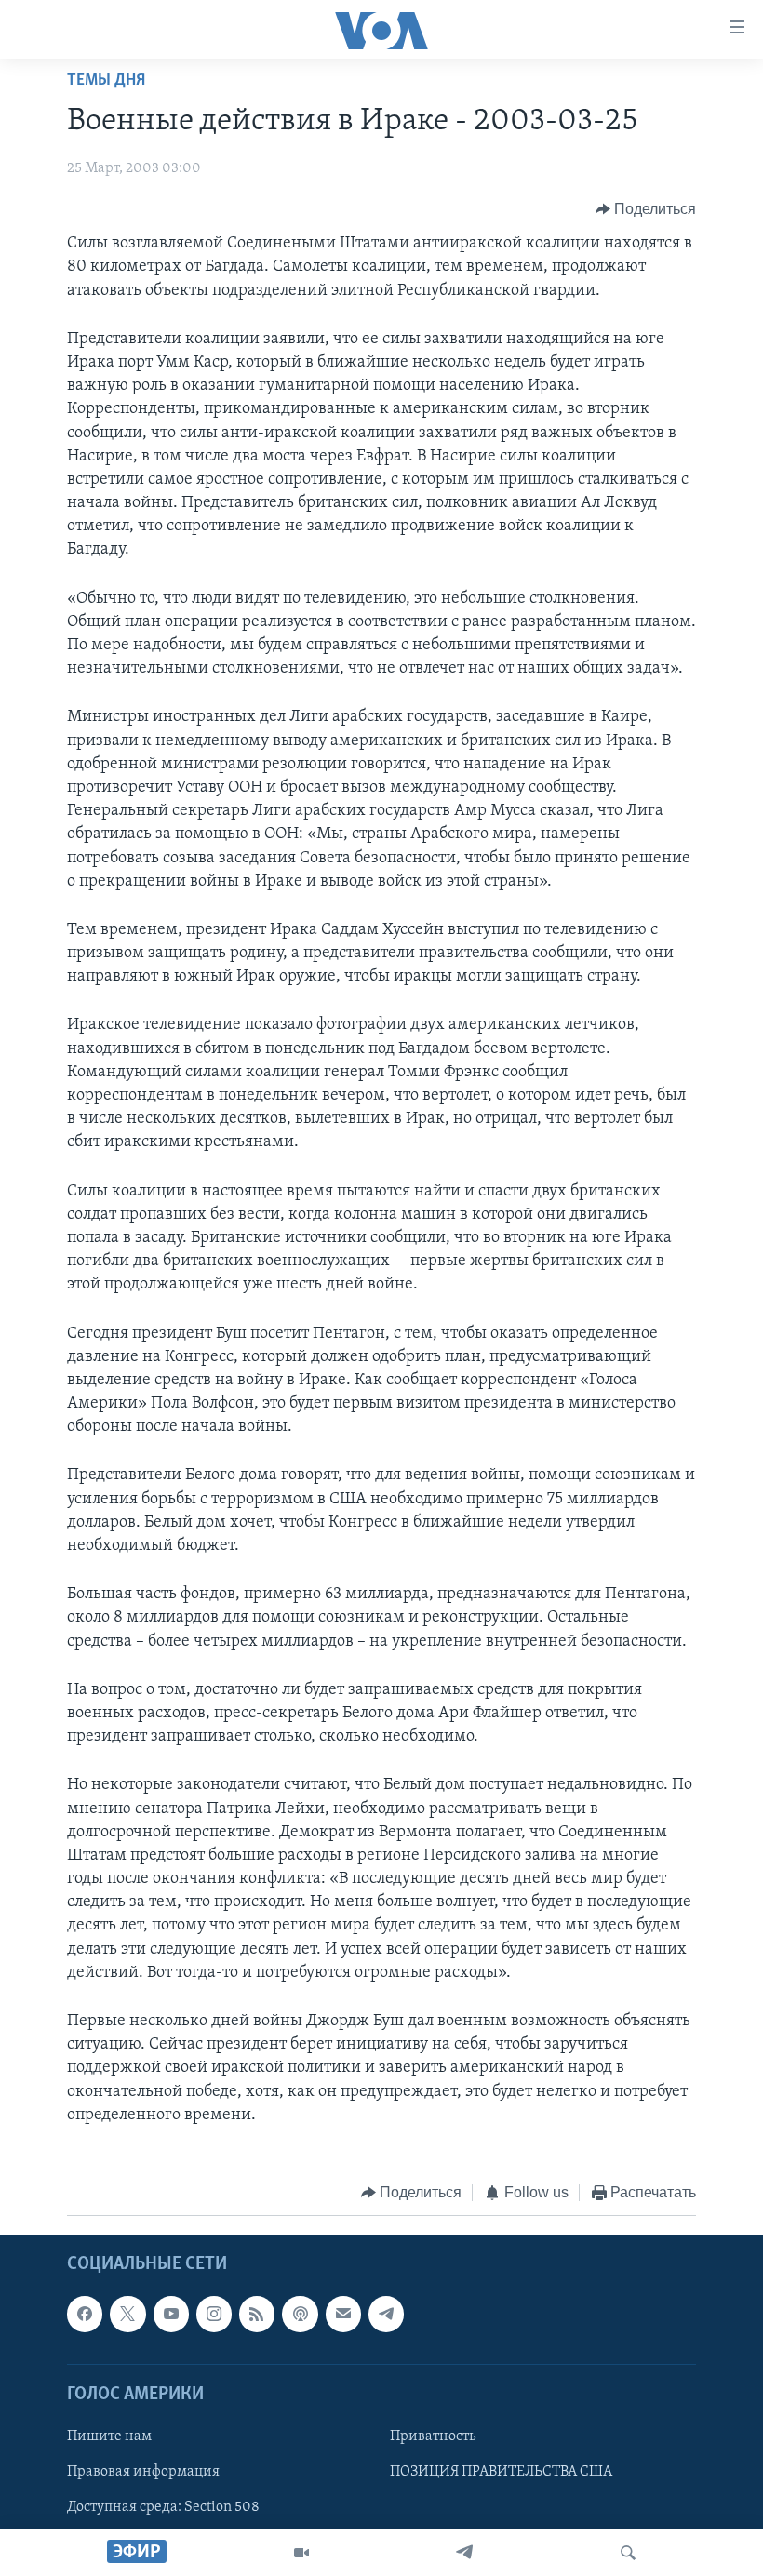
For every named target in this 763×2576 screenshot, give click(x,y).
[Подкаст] (300, 2315)
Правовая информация (143, 2472)
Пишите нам (109, 2436)
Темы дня (106, 81)
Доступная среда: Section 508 (163, 2508)
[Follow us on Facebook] (85, 2315)
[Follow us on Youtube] (171, 2315)
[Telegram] (464, 2553)
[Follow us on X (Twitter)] (127, 2315)
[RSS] (257, 2315)
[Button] (646, 209)
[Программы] (301, 2553)
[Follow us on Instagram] (214, 2315)
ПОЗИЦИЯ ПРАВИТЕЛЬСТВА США (501, 2472)
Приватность (433, 2436)
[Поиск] (628, 2553)
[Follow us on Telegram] (386, 2315)
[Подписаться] (343, 2315)
